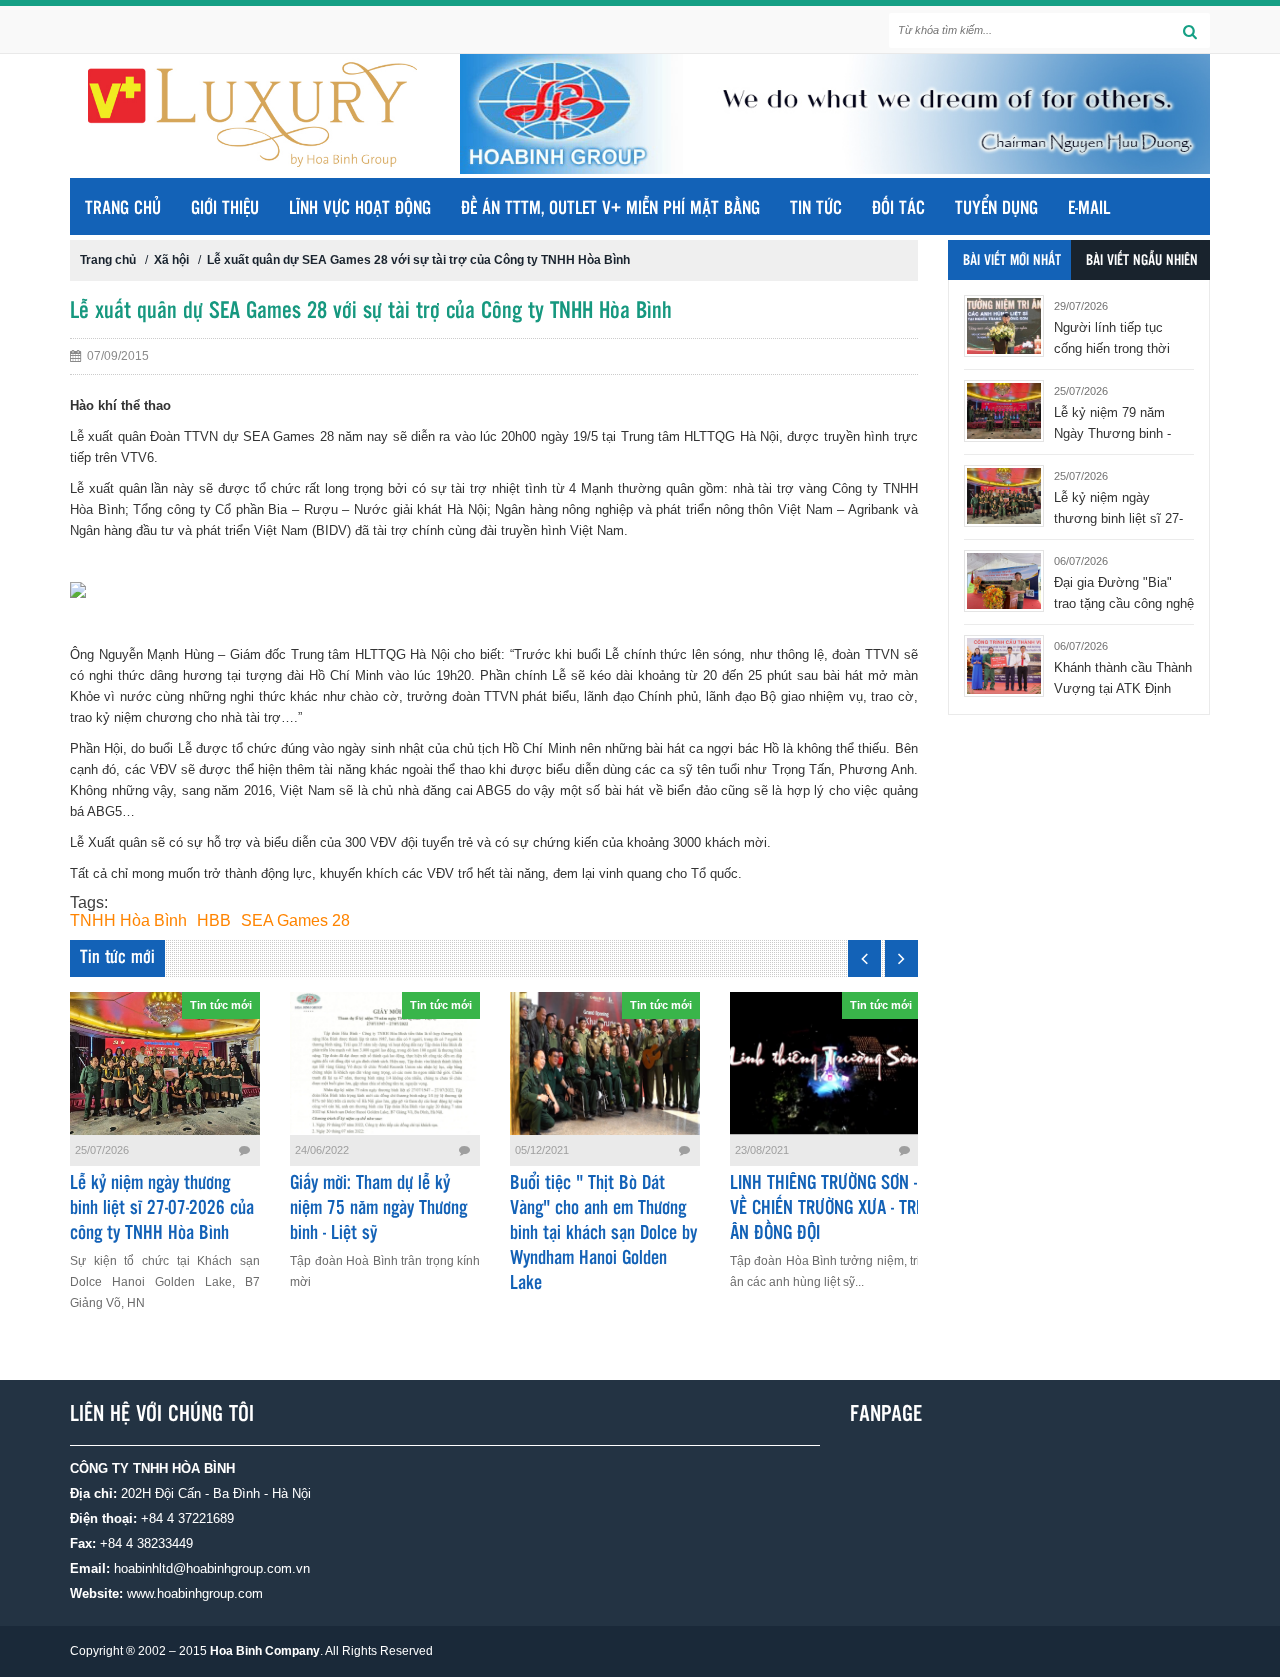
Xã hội (171, 260)
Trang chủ (123, 209)
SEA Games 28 (295, 920)
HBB (214, 920)
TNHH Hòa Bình (128, 920)
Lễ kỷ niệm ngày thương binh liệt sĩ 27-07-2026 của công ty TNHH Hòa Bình (162, 1209)
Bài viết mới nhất (1012, 261)
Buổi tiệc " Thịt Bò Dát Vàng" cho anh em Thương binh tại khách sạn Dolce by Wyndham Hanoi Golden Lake (603, 1234)
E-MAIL (1089, 209)
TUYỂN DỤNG (996, 209)
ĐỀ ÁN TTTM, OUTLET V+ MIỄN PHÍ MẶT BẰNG (610, 209)
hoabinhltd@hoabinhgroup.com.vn (212, 1568)
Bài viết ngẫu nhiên (1142, 261)
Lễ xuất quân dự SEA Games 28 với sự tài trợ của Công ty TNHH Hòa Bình (418, 260)
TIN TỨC (816, 209)
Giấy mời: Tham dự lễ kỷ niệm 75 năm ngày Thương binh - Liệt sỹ (378, 1209)
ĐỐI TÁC (898, 209)
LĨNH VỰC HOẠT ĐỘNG (360, 209)
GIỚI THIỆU (225, 209)
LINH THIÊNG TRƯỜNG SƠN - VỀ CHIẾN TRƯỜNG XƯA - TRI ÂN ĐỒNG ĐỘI (825, 1209)
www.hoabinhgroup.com (195, 1593)
